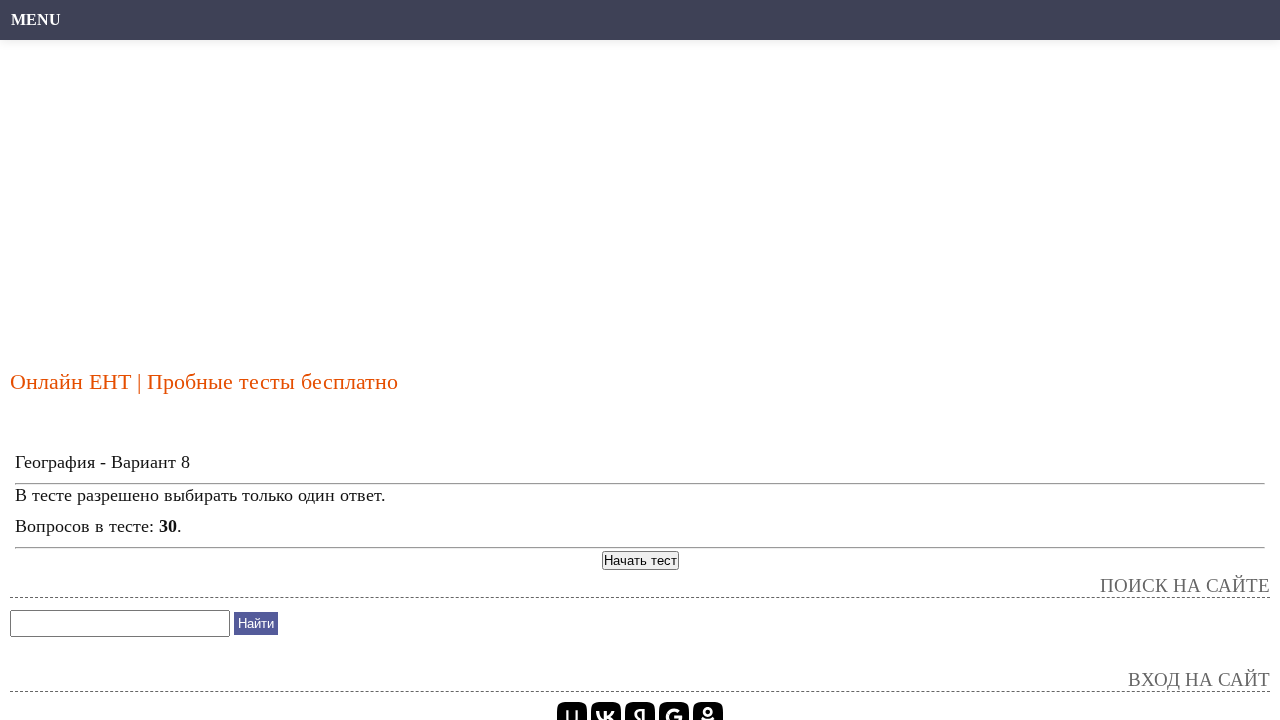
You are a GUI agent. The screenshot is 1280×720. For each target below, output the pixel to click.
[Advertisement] (615, 195)
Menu (36, 19)
